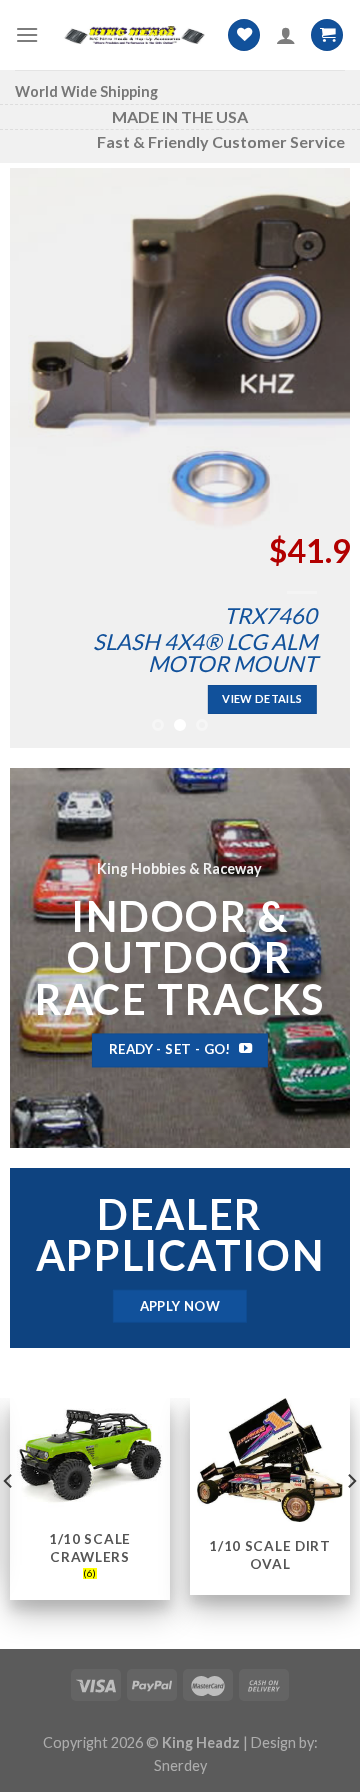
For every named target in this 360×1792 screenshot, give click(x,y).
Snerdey (180, 1765)
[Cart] (327, 35)
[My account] (286, 35)
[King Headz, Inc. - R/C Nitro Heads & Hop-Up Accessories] (133, 35)
